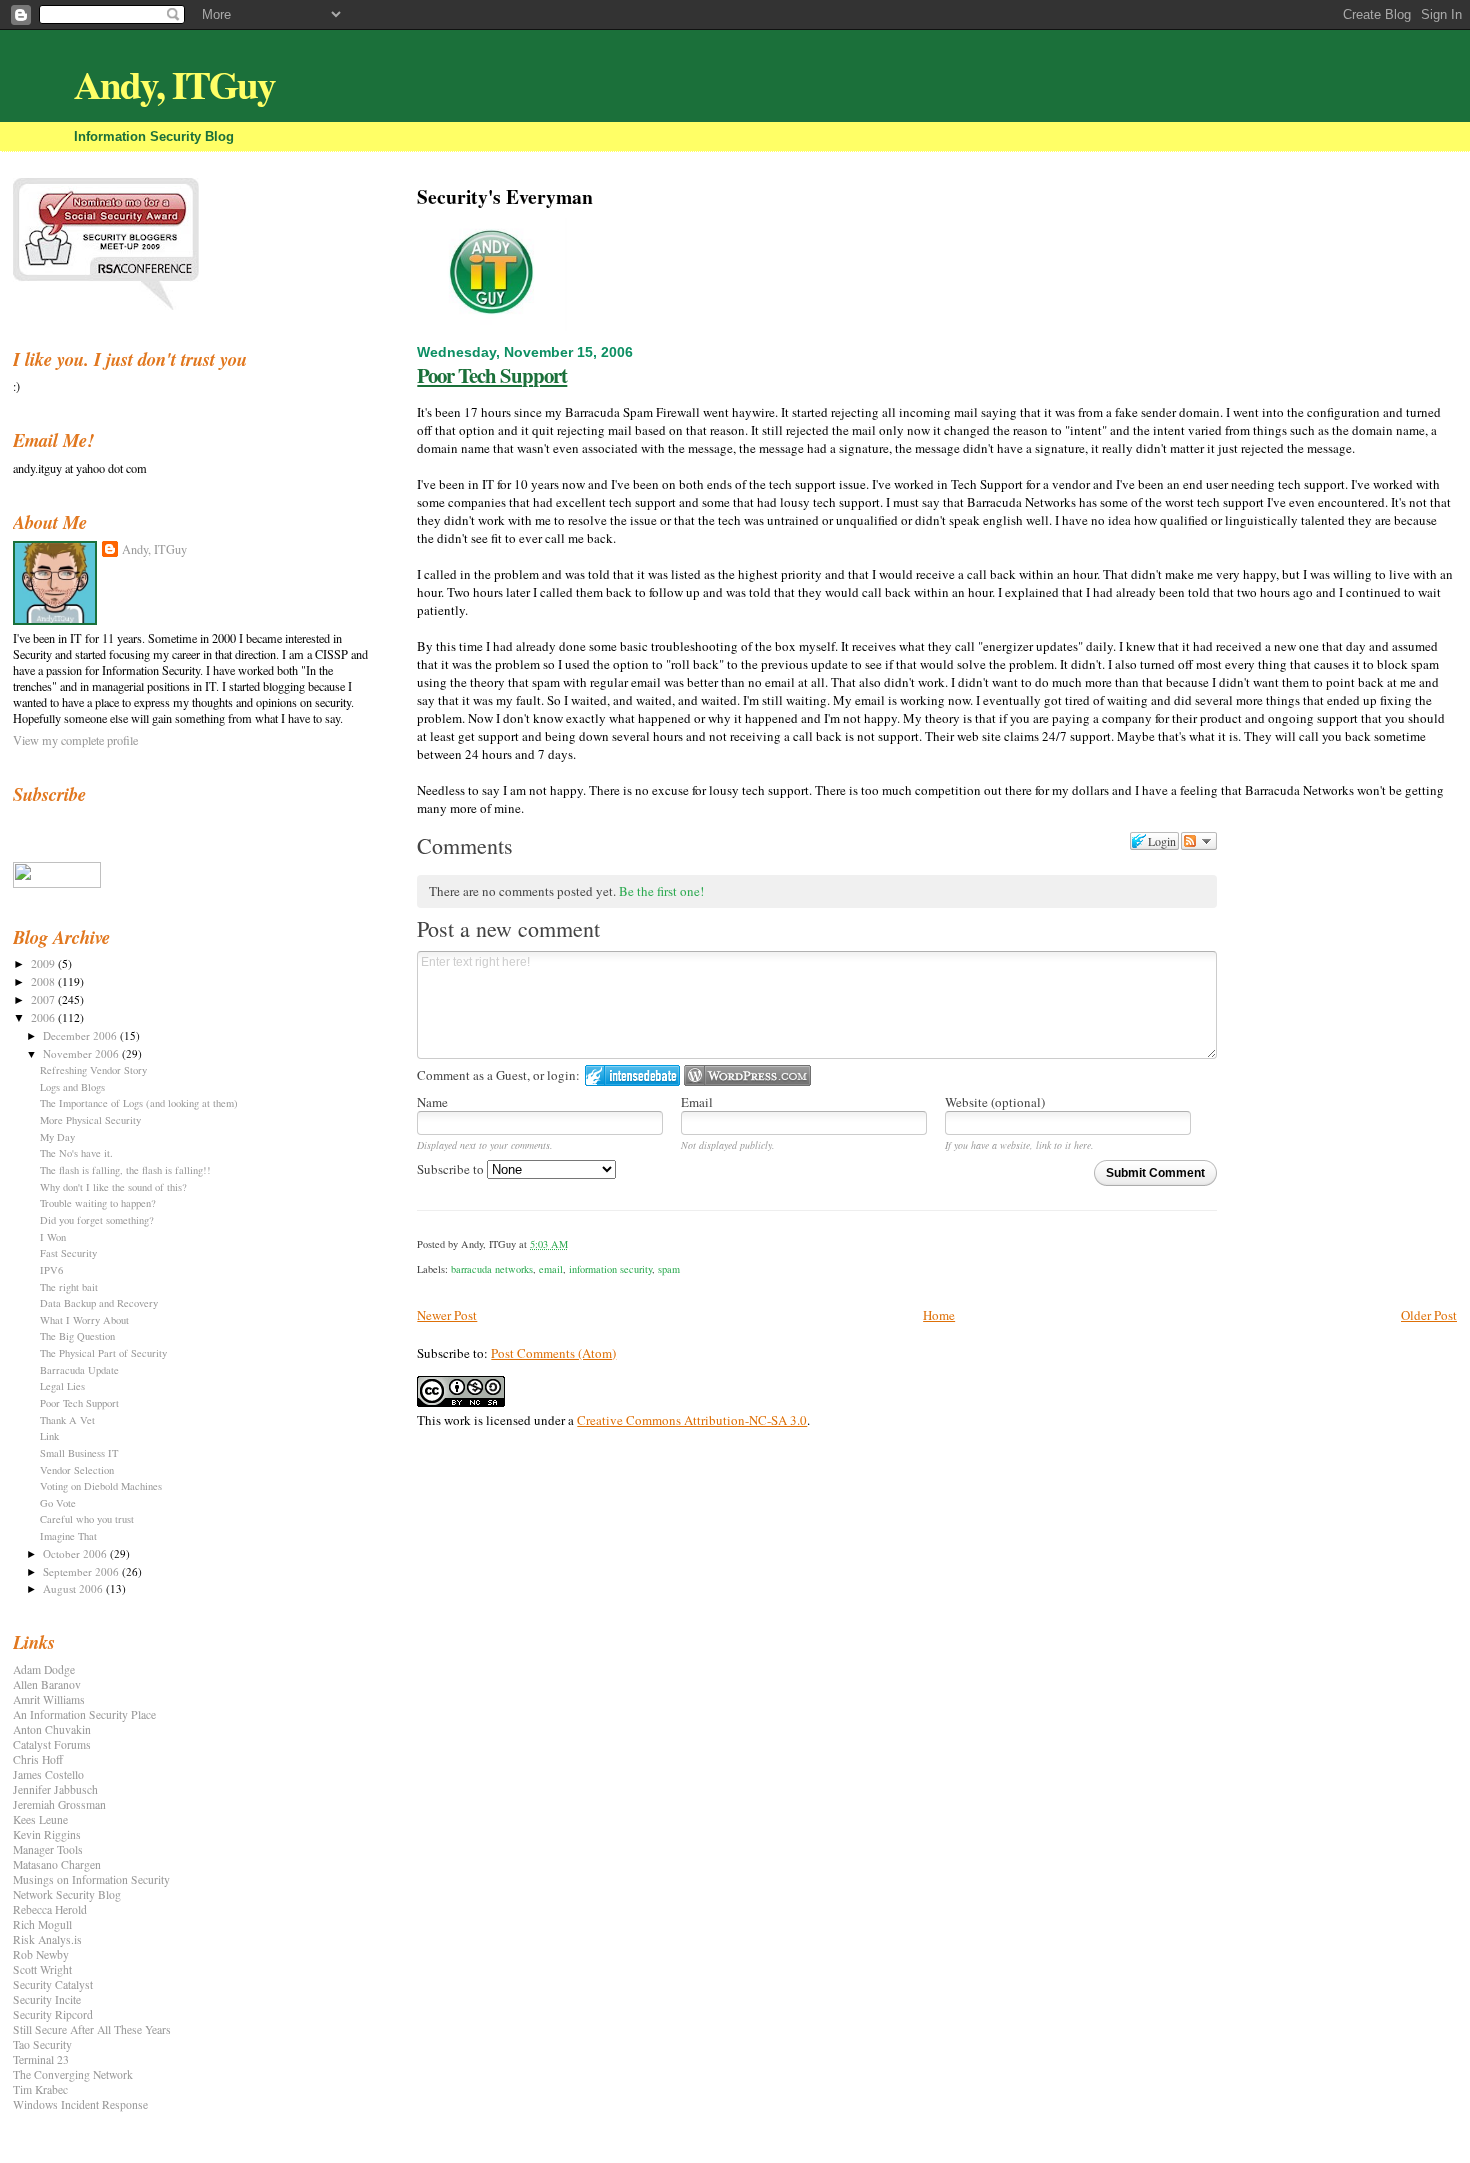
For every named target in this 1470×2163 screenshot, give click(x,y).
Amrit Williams (49, 1699)
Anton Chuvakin (52, 1729)
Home (939, 1315)
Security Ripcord (53, 2014)
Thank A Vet (67, 1420)
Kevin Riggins (47, 1834)
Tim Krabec (40, 2089)
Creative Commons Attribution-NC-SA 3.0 (692, 1420)
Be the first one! (661, 891)
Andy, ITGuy (174, 83)
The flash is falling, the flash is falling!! (125, 1170)
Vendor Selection (77, 1470)
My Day (57, 1137)
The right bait (69, 1287)
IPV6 (51, 1270)
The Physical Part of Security (103, 1353)
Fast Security (68, 1253)
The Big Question (77, 1336)
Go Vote (58, 1503)
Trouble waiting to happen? (98, 1203)
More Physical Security (90, 1120)
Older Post (1429, 1315)
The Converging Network (73, 2074)
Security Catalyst (53, 1984)
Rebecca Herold (50, 1909)
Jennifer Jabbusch (55, 1789)
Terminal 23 (41, 2059)
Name (432, 1102)
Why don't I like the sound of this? (113, 1187)
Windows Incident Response (80, 2104)
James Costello (48, 1774)
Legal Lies (62, 1386)
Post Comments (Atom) (553, 1353)
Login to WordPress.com (747, 1075)
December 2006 (81, 1035)
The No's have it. (76, 1153)
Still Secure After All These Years (92, 2029)
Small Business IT (79, 1453)
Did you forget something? (97, 1220)
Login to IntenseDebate (632, 1075)
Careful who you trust (87, 1519)
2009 (44, 963)
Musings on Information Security (91, 1879)
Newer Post (447, 1315)
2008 (44, 981)
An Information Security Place (84, 1714)
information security (610, 1269)
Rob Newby (41, 1954)
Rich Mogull (42, 1924)
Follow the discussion (1199, 841)
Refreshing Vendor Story (93, 1070)
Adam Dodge (44, 1669)
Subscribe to (452, 1169)
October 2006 (76, 1553)
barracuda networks (492, 1269)
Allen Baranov (47, 1684)
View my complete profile (75, 740)
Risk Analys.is (47, 1939)
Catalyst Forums (52, 1744)
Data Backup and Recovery (99, 1303)
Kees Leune (40, 1819)
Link (49, 1436)
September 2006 (82, 1571)
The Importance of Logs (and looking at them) (139, 1103)
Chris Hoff (38, 1759)
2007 (44, 999)
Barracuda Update (79, 1370)
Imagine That (68, 1536)
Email (697, 1102)
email (551, 1269)
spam (669, 1269)
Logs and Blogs (72, 1087)
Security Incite (47, 1999)
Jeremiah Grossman (59, 1804)
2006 (44, 1017)
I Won (53, 1237)
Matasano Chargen (57, 1864)
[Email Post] (572, 1244)
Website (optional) (995, 1102)
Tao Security (42, 2044)
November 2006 (82, 1053)
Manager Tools (48, 1849)
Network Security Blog (67, 1894)
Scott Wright (42, 1969)
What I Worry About (84, 1320)
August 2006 (74, 1588)
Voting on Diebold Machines (101, 1486)
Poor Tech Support (492, 375)
